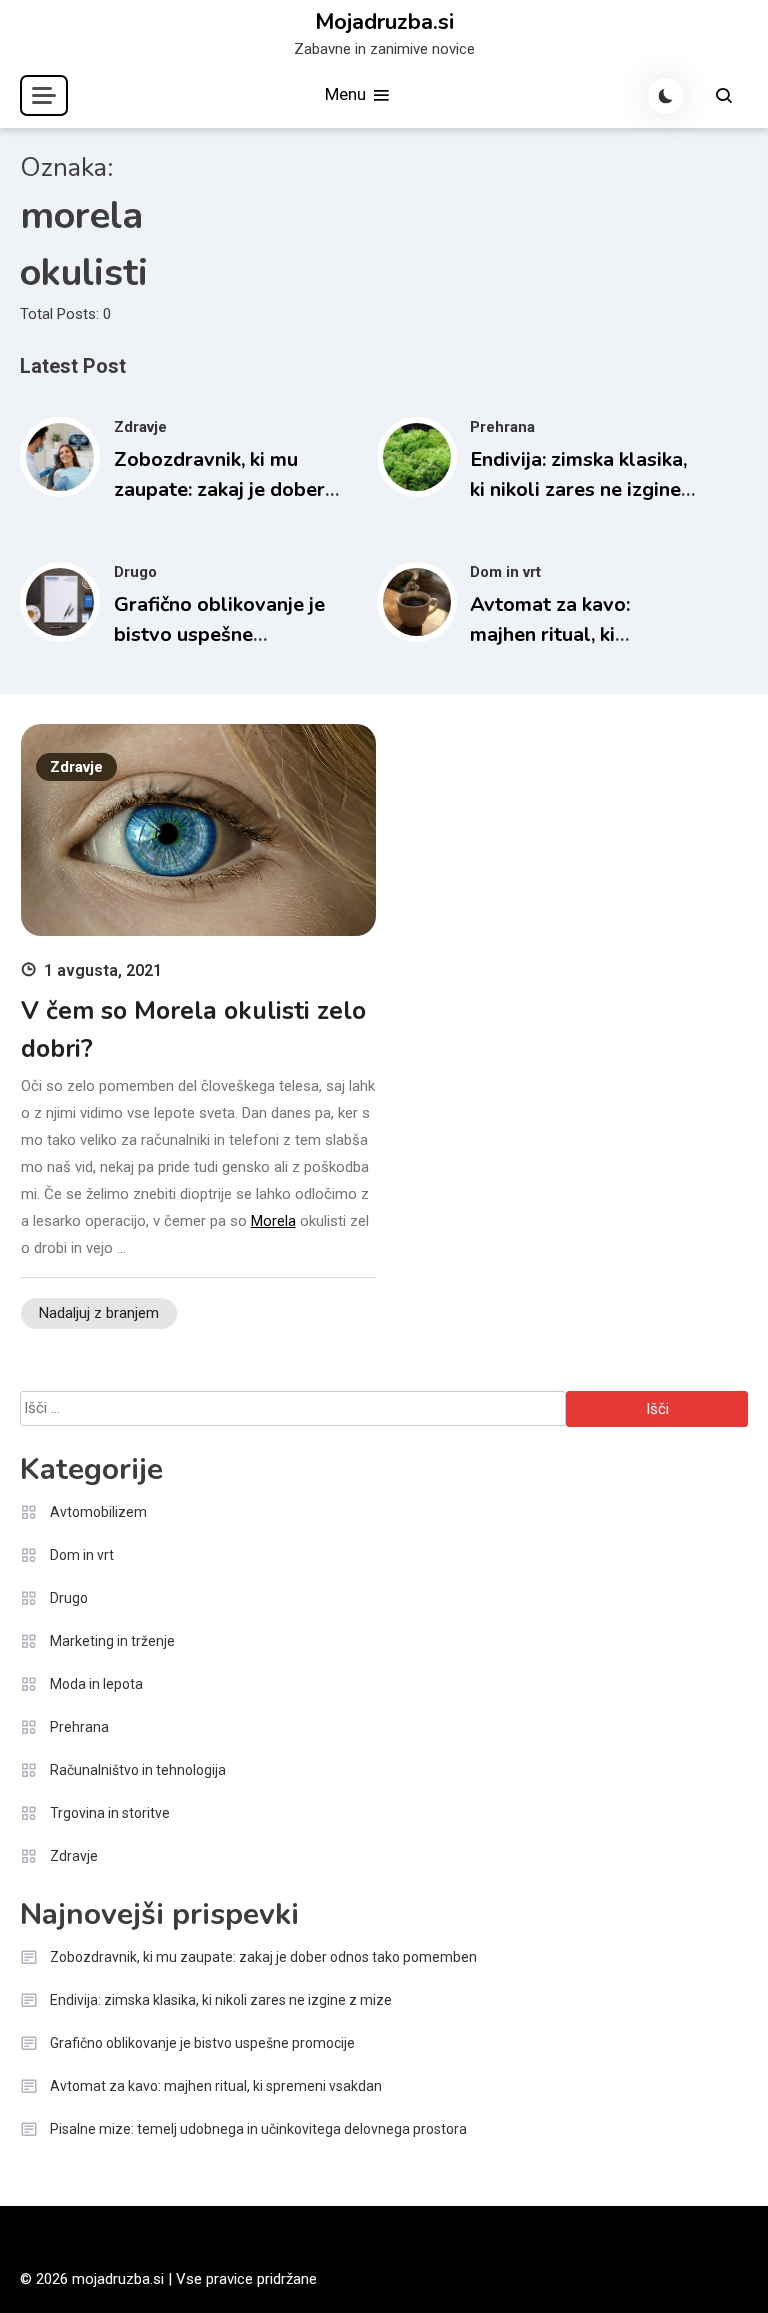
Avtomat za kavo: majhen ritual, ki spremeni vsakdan (553, 634)
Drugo (135, 572)
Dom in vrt (505, 572)
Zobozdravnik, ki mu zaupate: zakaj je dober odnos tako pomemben (219, 489)
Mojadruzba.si (384, 22)
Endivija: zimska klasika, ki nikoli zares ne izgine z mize (583, 489)
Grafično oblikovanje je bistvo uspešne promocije (219, 634)
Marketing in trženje (112, 1641)
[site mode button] (666, 96)
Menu (347, 94)
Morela (273, 1221)
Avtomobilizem (98, 1512)
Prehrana (502, 427)
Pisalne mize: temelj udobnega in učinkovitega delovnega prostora (258, 2129)
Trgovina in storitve (110, 1813)
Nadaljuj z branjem (99, 1313)
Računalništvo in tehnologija (138, 1770)
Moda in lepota (96, 1684)
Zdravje (140, 427)
